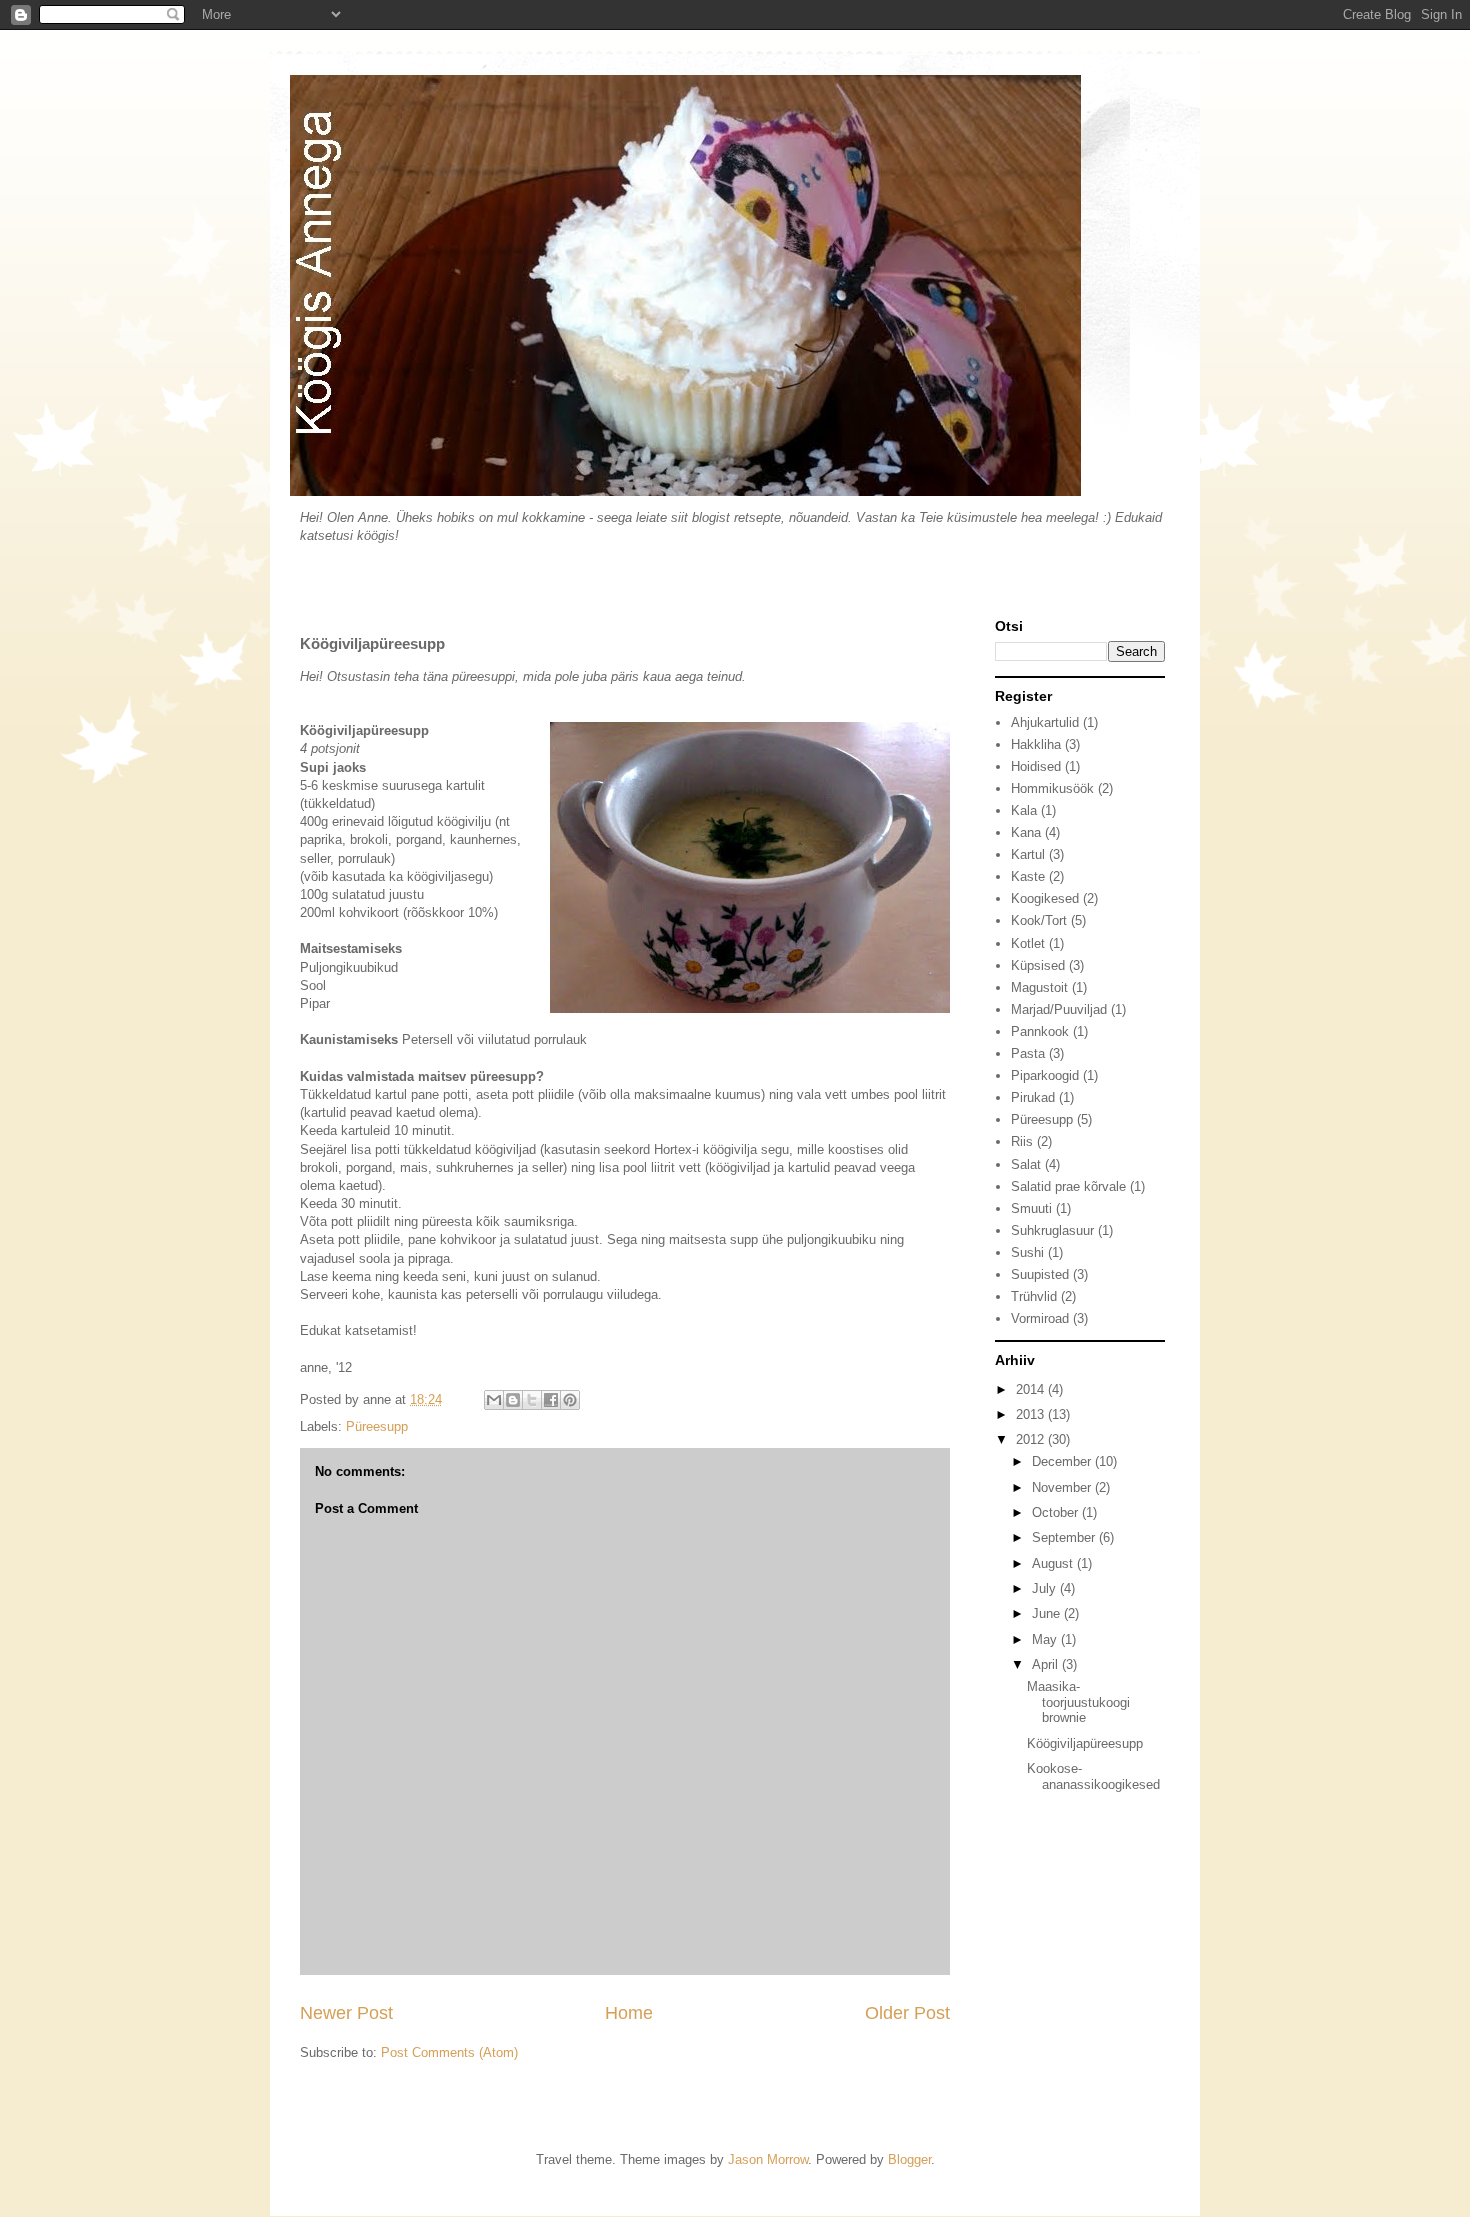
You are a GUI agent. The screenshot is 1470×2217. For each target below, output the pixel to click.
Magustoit (1039, 987)
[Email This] (494, 1400)
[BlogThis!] (513, 1400)
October (1057, 1512)
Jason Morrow (768, 2159)
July (1046, 1588)
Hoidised (1036, 766)
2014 (1032, 1389)
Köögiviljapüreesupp (1085, 1743)
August (1054, 1563)
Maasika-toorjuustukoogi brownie (1078, 1702)
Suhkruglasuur (1052, 1230)
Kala (1024, 810)
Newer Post (346, 2013)
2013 (1032, 1414)
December (1063, 1461)
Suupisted (1040, 1274)
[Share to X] (532, 1400)
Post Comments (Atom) (449, 2052)
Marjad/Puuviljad (1059, 1009)
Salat (1026, 1164)
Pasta (1028, 1053)
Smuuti (1031, 1208)
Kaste (1028, 876)
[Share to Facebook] (551, 1400)
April (1047, 1664)
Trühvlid (1034, 1296)
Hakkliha (1036, 744)
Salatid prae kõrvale (1068, 1186)
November (1063, 1487)
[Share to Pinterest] (570, 1400)
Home (629, 2013)
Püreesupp (377, 1426)
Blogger (909, 2159)
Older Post (907, 2013)
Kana (1026, 832)
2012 (1032, 1439)
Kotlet (1028, 943)
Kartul (1028, 854)
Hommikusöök (1052, 788)
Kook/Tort (1039, 920)
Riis (1022, 1141)
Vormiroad (1040, 1318)
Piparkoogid (1045, 1075)
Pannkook (1040, 1031)
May (1046, 1639)
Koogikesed (1045, 898)
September (1065, 1537)
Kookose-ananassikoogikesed (1093, 1776)
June (1048, 1613)
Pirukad (1033, 1097)
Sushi (1027, 1252)
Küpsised (1038, 965)
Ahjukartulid (1045, 722)
